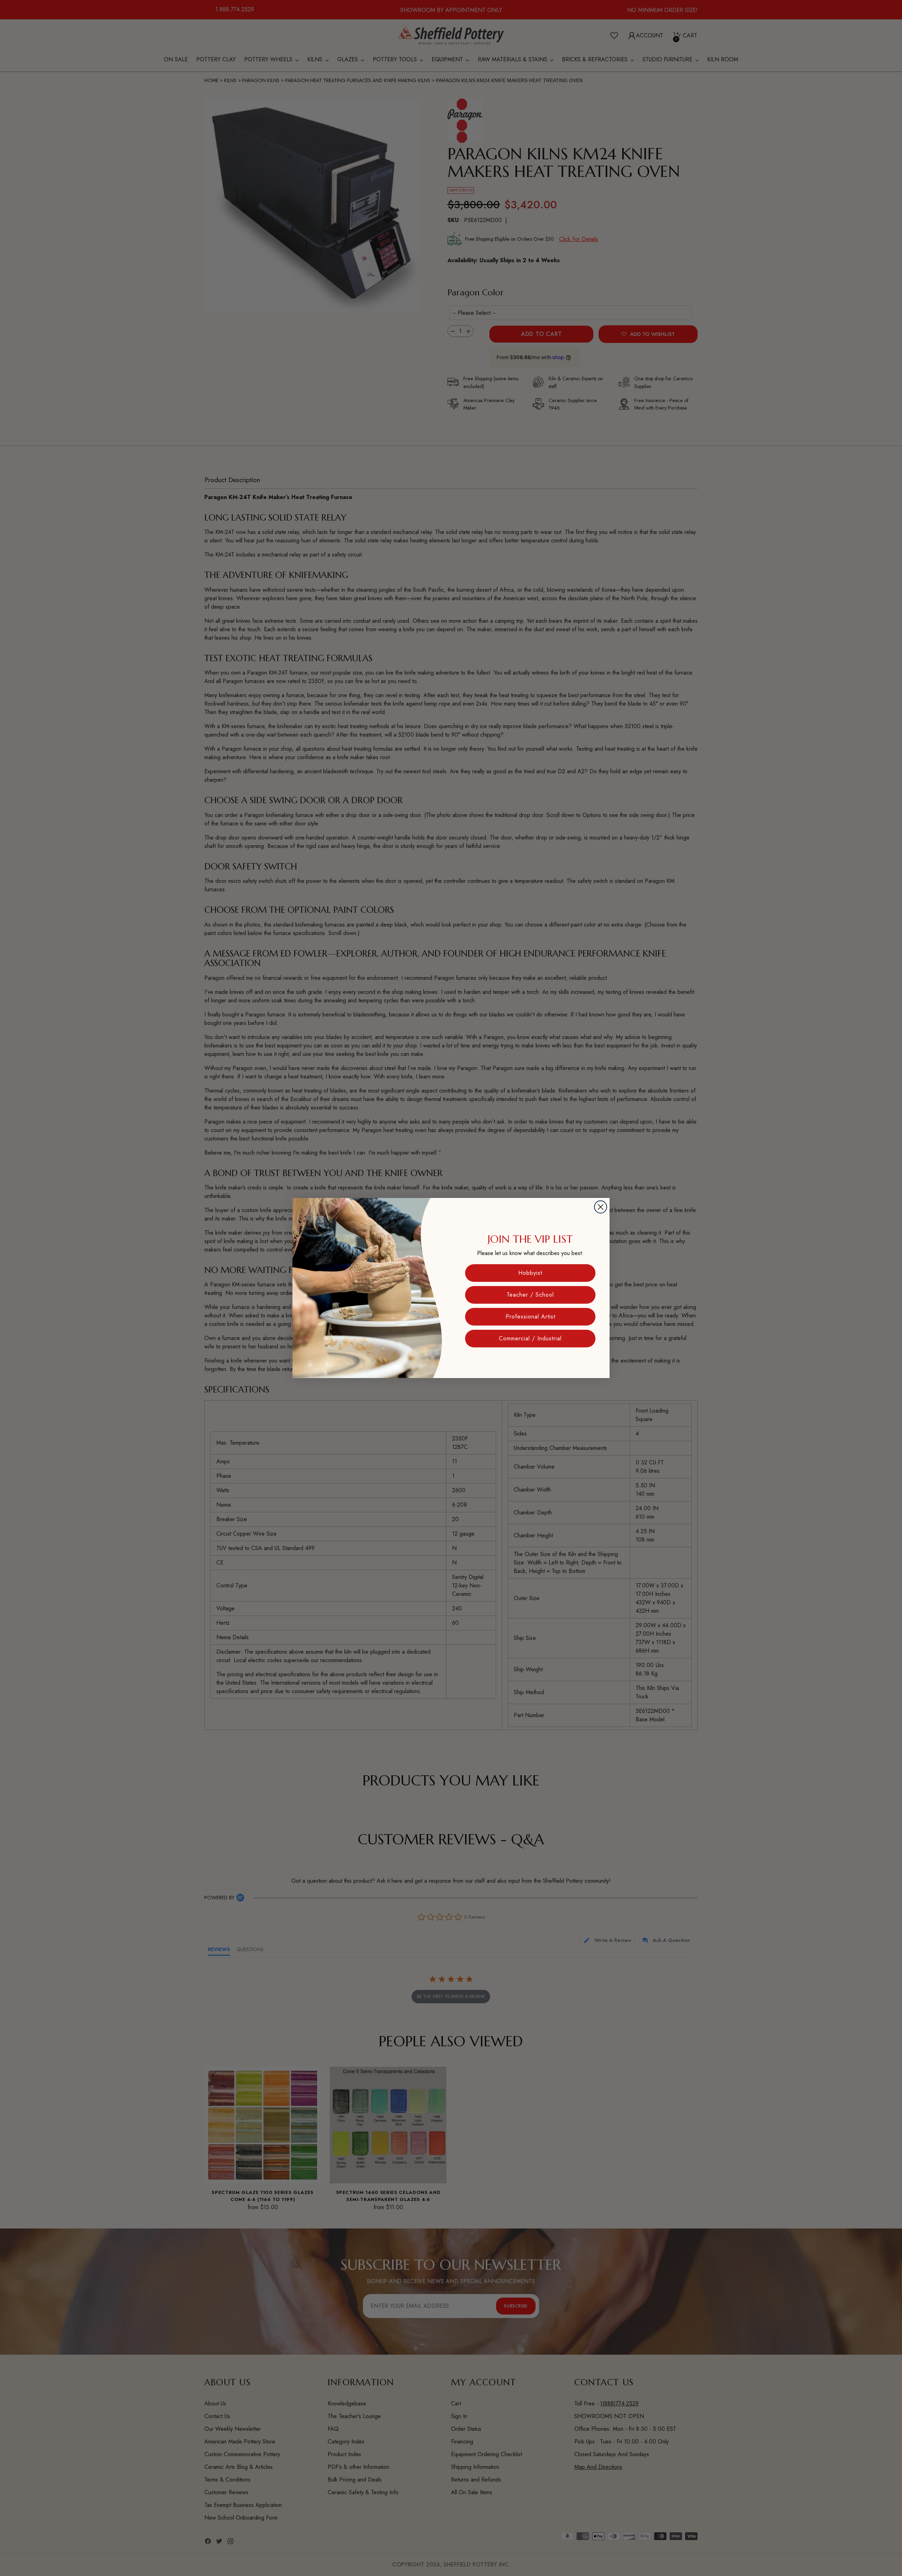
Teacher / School (530, 1295)
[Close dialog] (601, 1207)
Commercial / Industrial (530, 1338)
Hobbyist (530, 1273)
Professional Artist (530, 1317)
